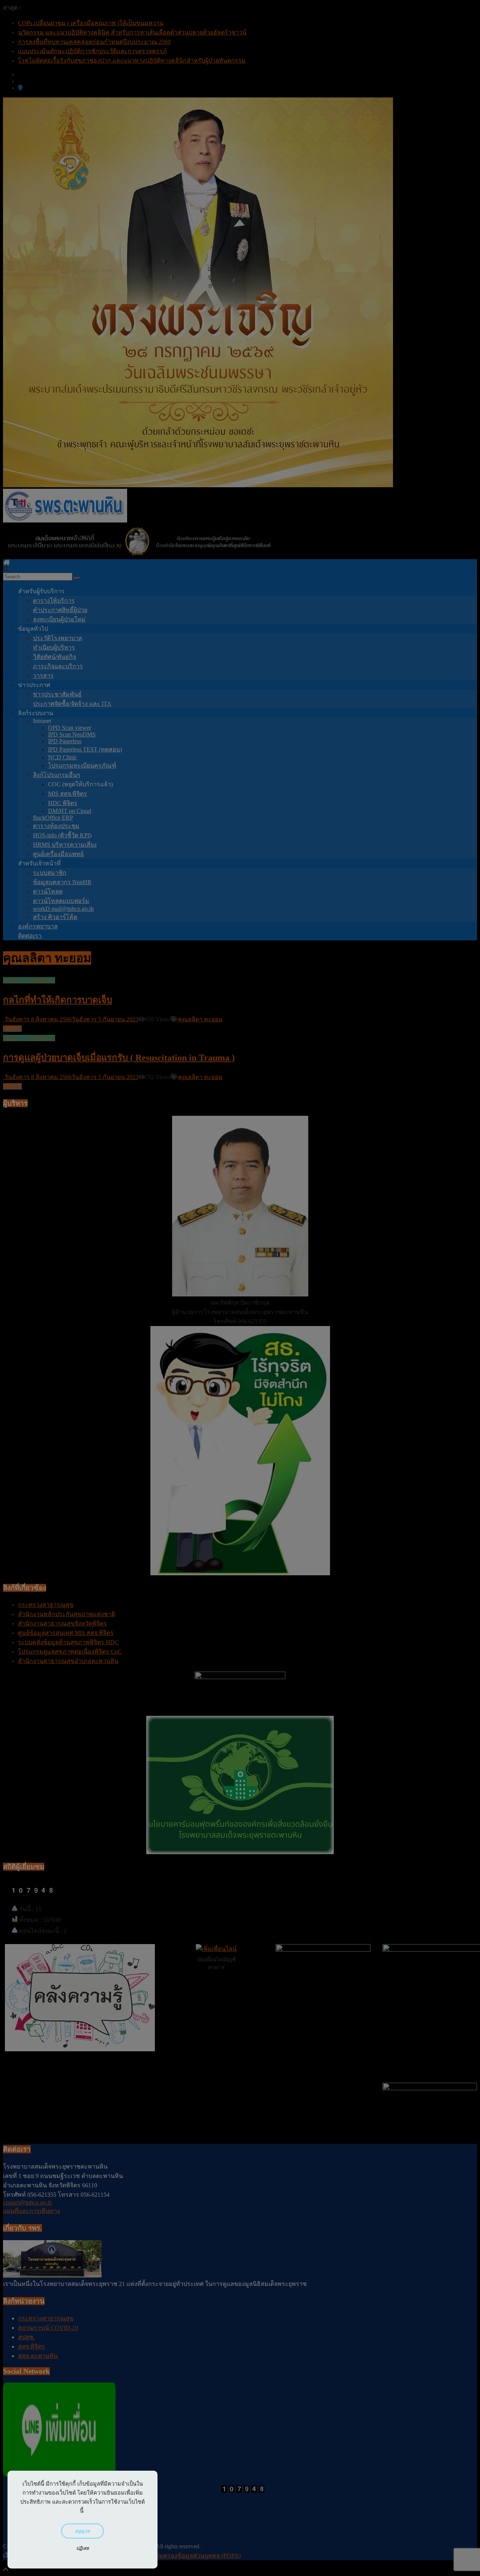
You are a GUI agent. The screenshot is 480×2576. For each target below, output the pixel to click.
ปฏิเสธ (83, 2548)
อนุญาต (83, 2531)
